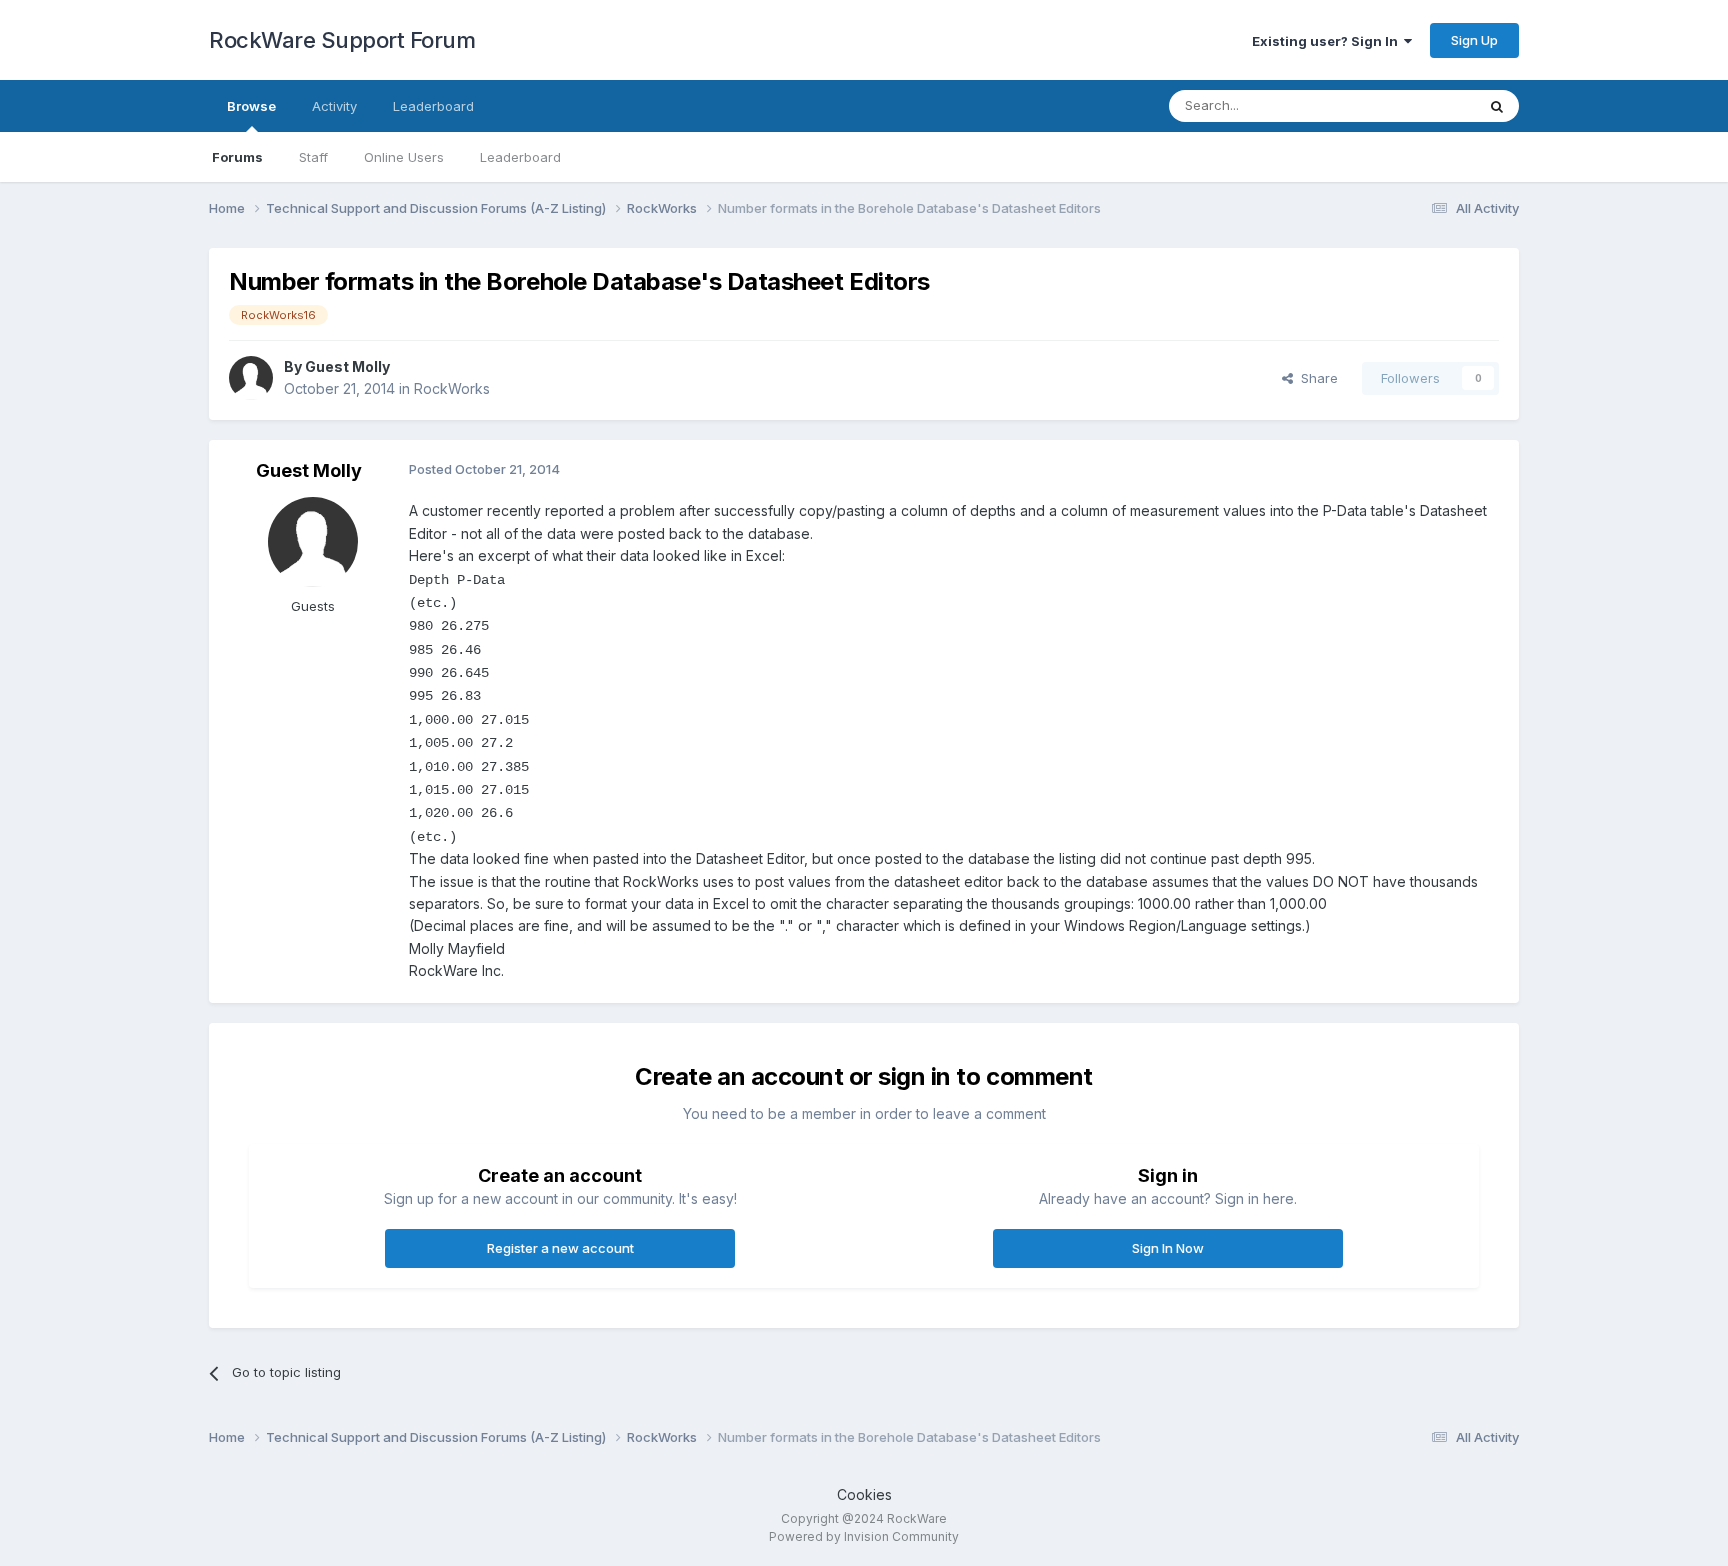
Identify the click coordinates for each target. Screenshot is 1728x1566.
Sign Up (1474, 40)
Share (1315, 378)
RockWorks (452, 388)
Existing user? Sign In (1328, 41)
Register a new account (560, 1248)
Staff (313, 157)
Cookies (864, 1494)
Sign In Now (1168, 1248)
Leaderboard (520, 157)
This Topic (1416, 105)
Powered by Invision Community (864, 1536)
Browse (251, 106)
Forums (237, 157)
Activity (334, 106)
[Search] (1497, 106)
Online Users (404, 157)
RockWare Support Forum (342, 40)
